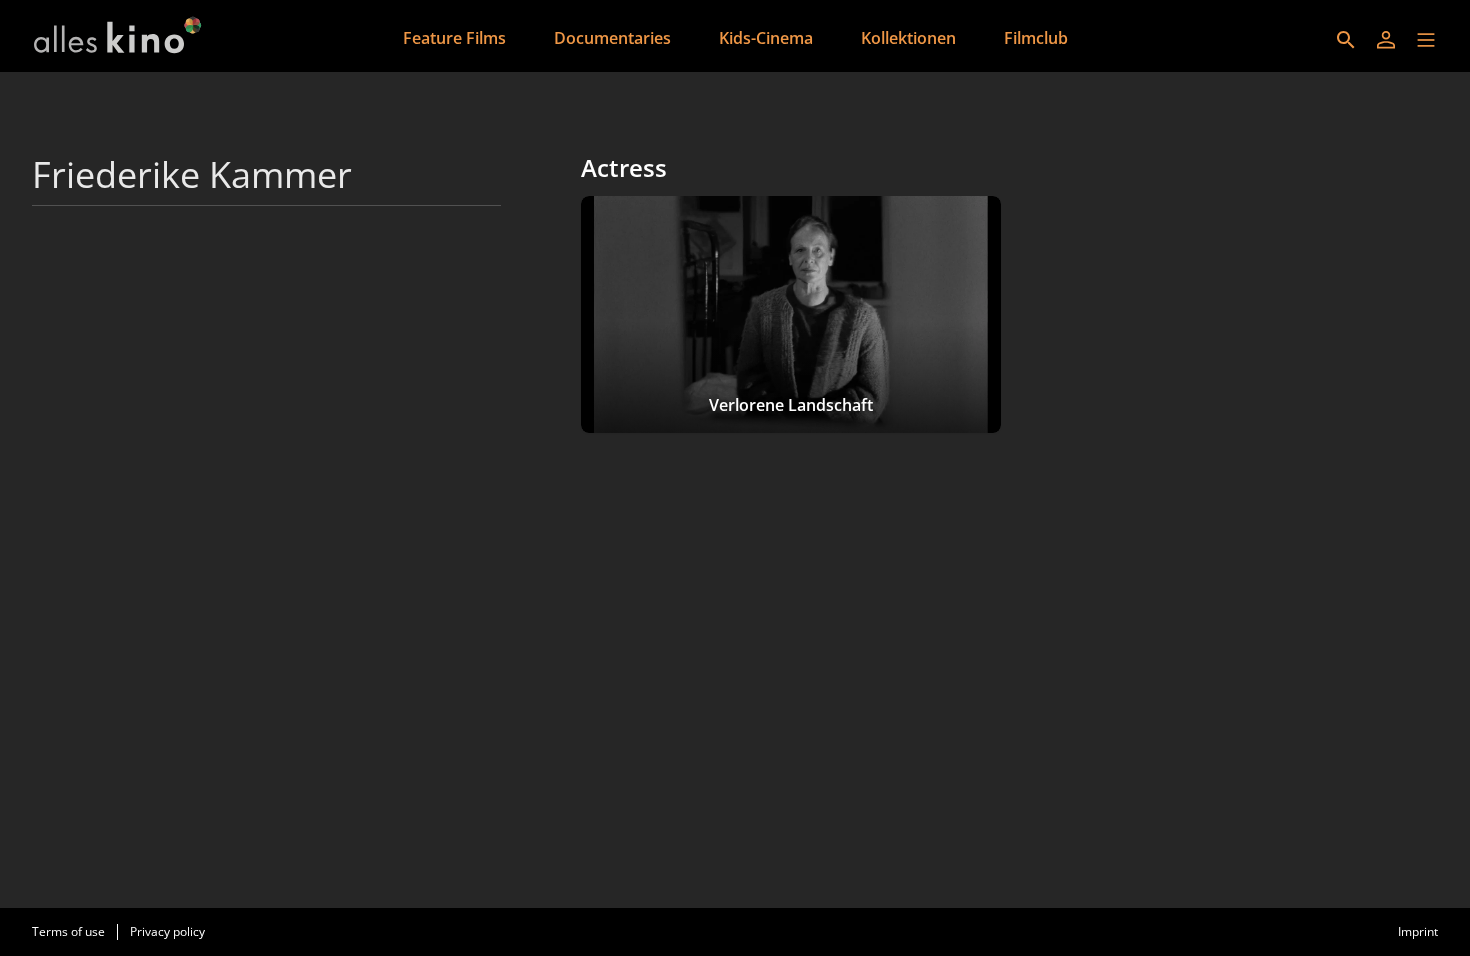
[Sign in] (1386, 40)
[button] (1426, 40)
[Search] (1346, 40)
